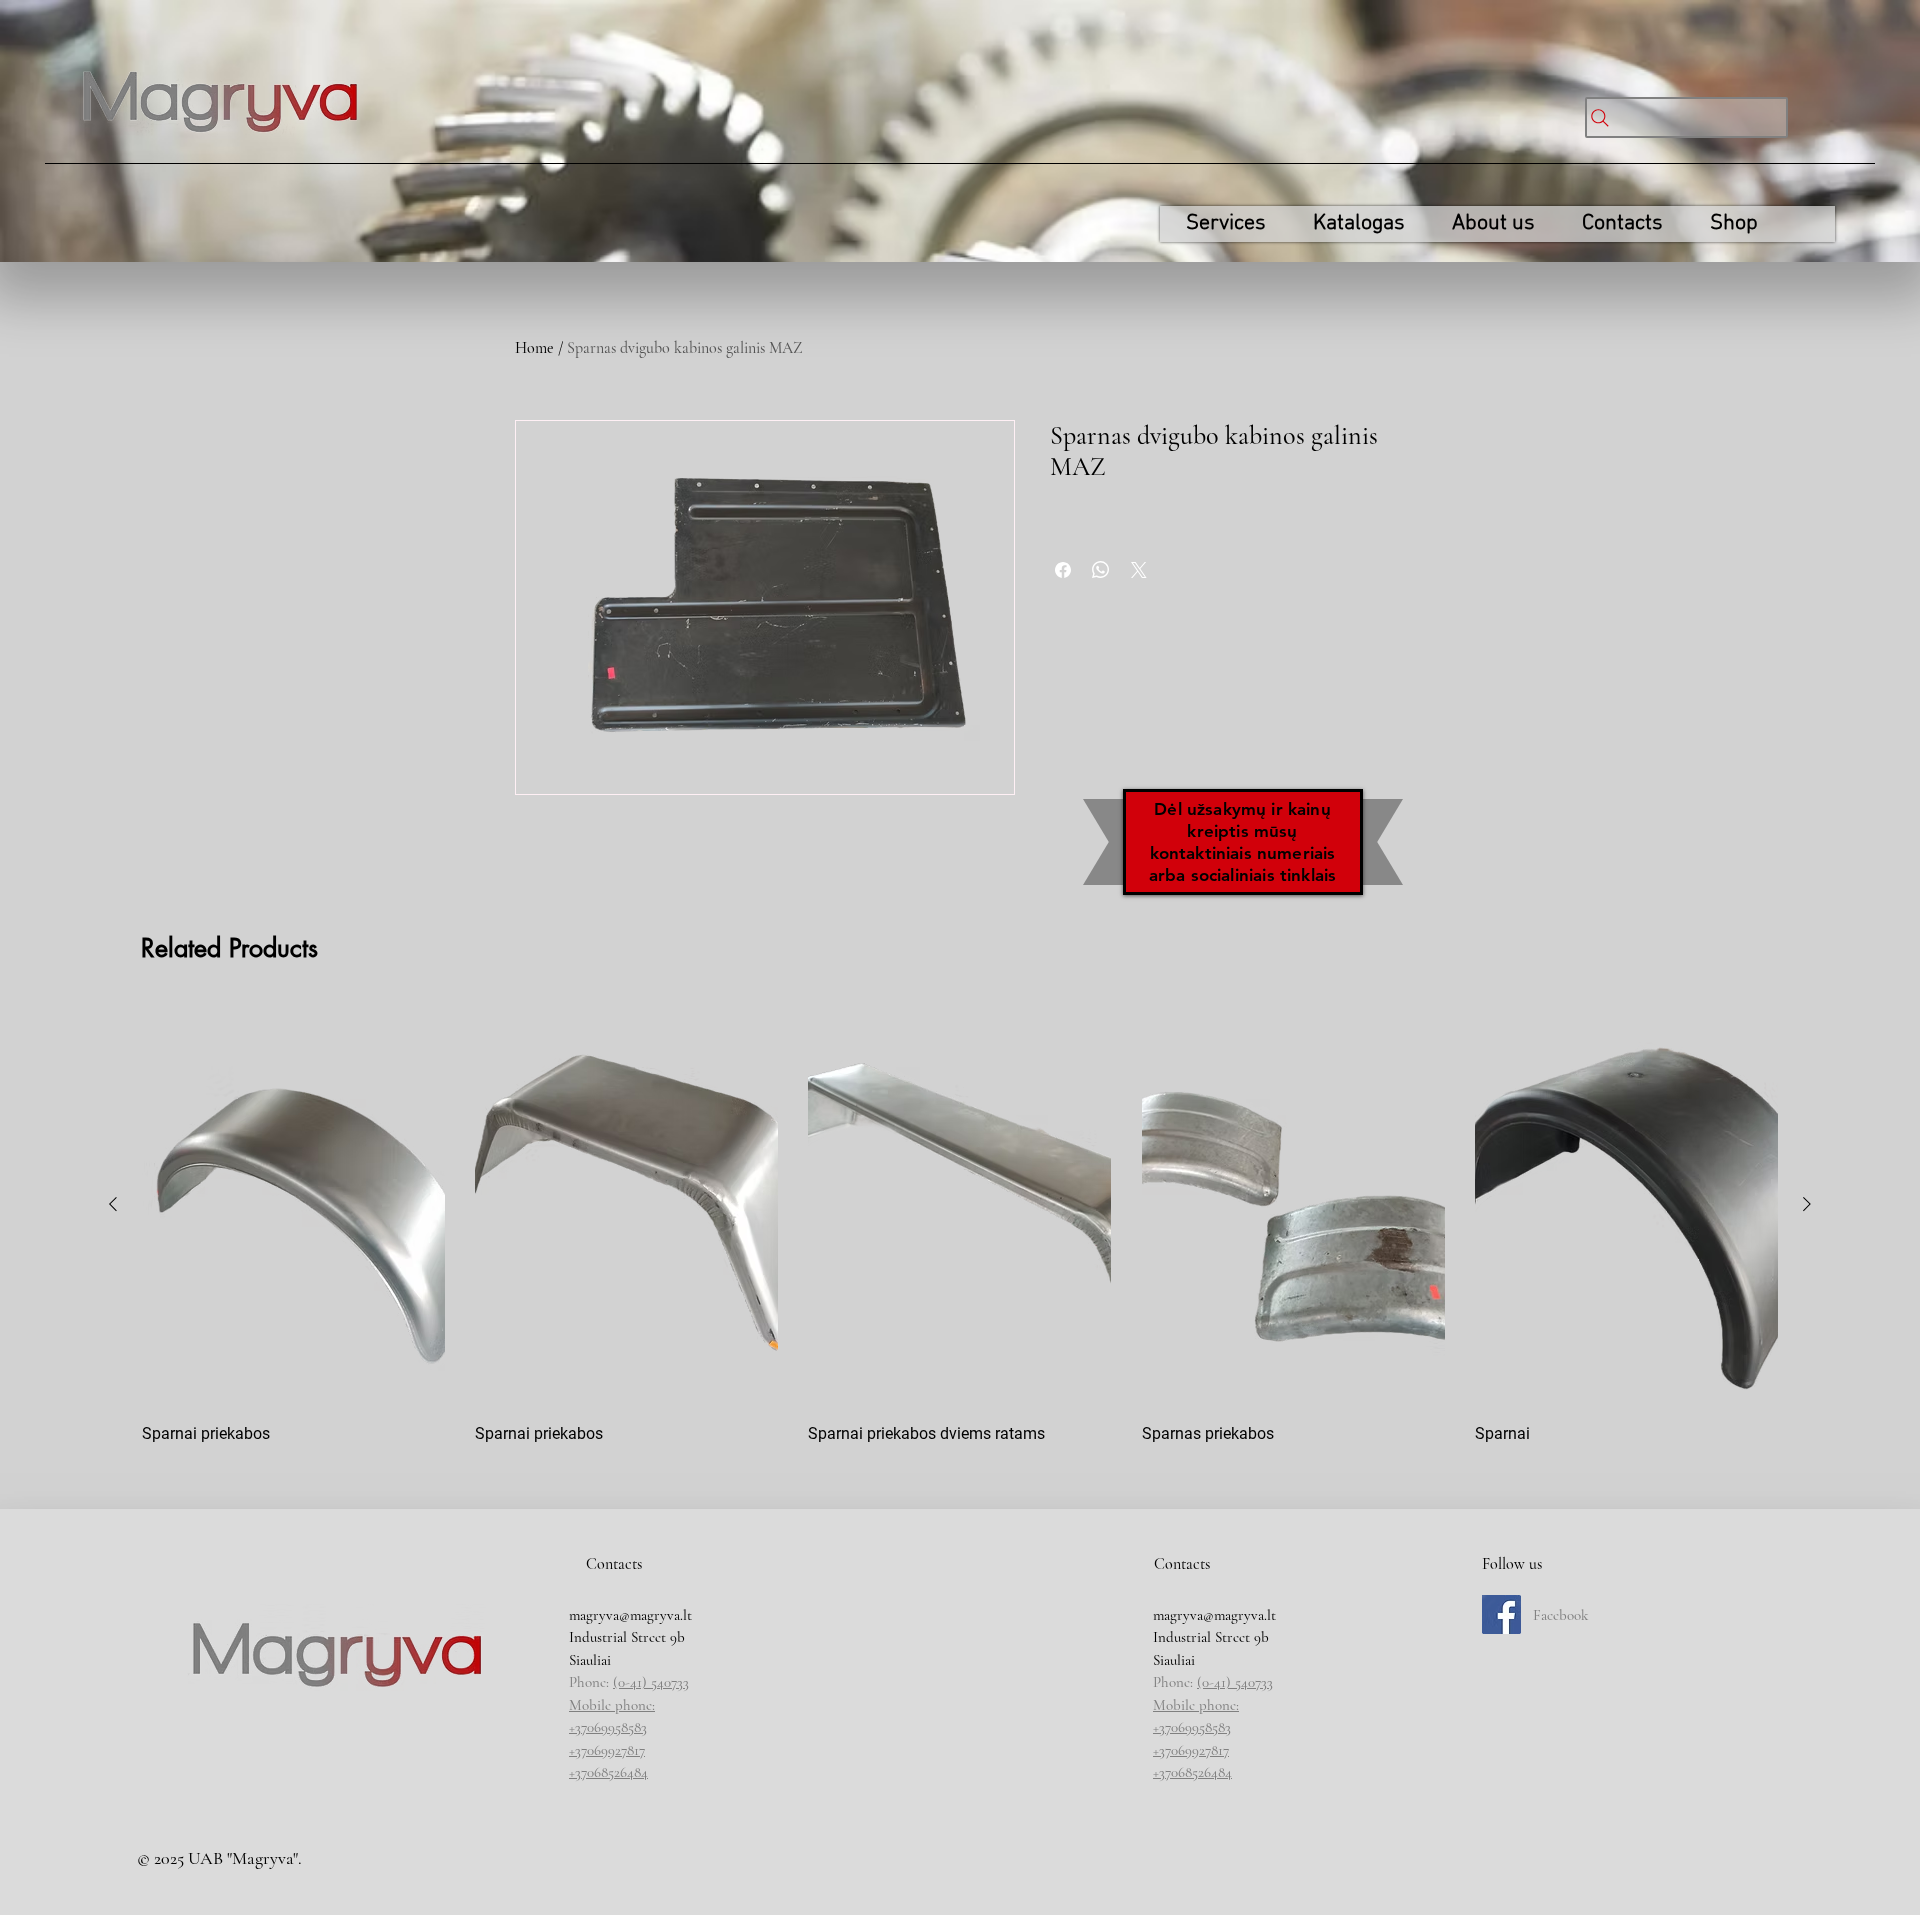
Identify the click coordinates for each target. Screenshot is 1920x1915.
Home (534, 348)
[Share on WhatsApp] (1101, 570)
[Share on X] (1139, 570)
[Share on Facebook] (1063, 570)
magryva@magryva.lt (630, 1615)
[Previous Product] (113, 1204)
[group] (960, 1233)
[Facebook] (1501, 1614)
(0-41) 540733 (651, 1682)
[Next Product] (1807, 1204)
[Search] (1686, 117)
